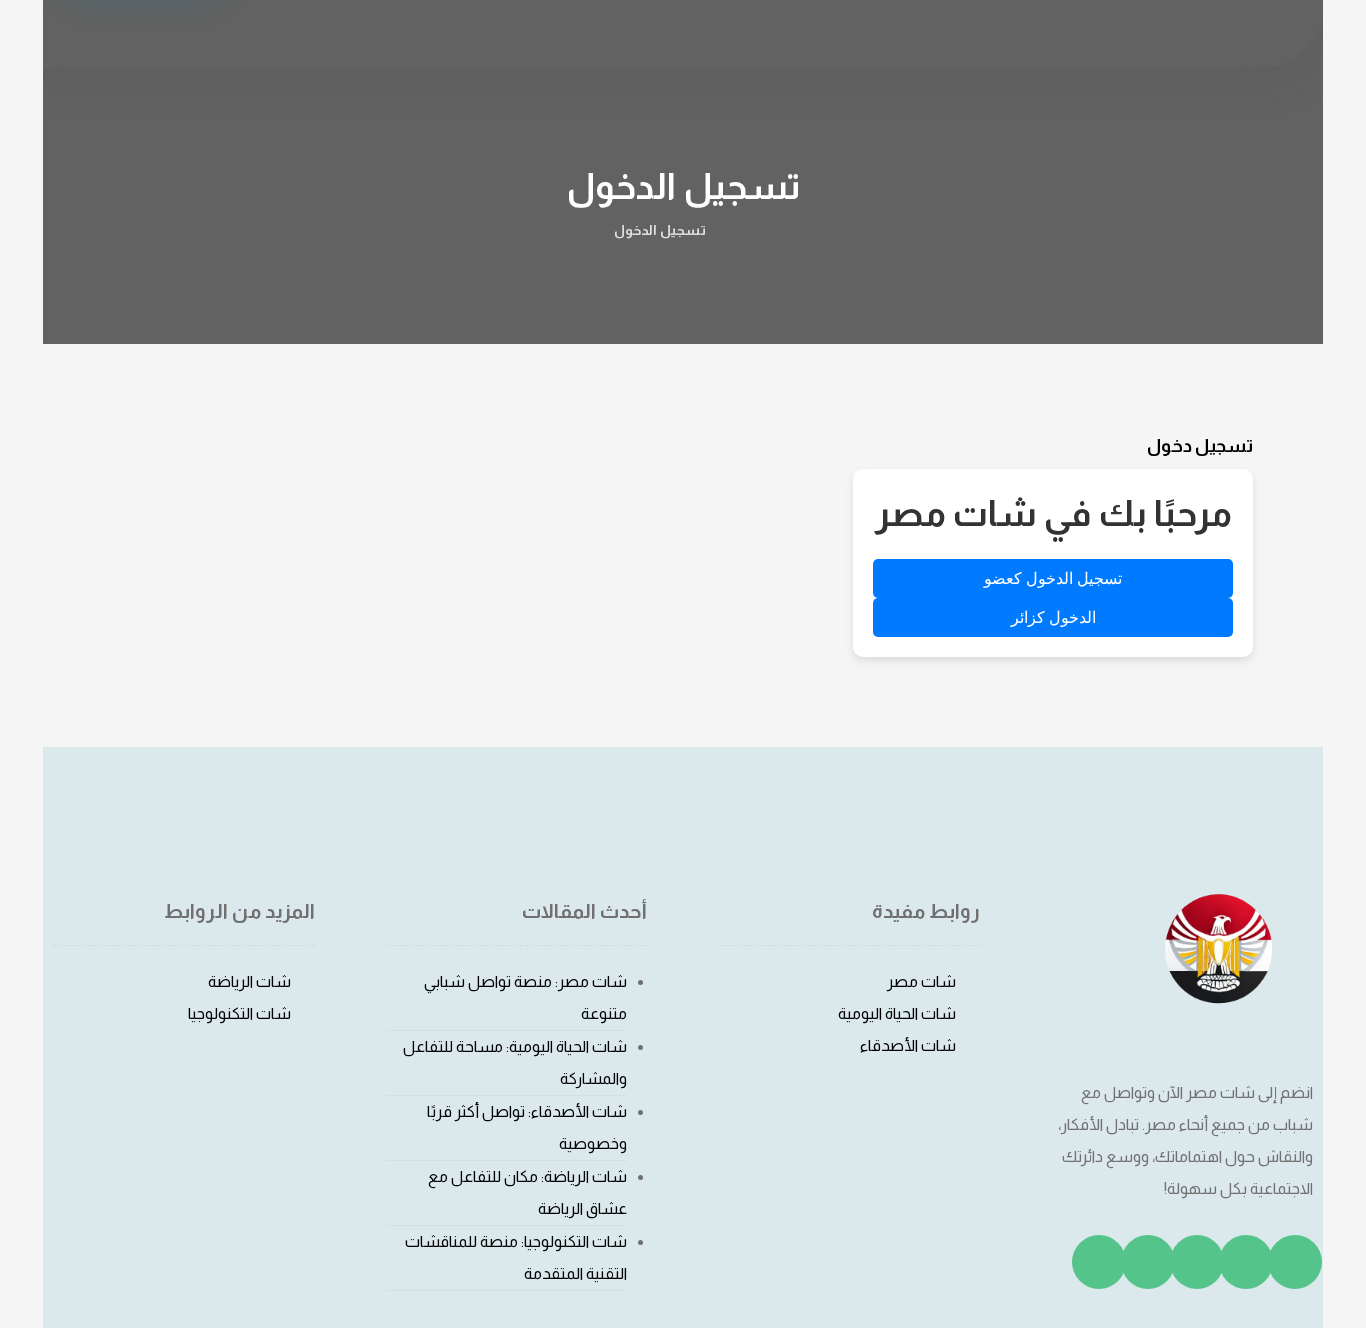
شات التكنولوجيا (239, 1013)
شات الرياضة (249, 981)
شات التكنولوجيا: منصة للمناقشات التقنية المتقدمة (516, 1257)
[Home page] (746, 230)
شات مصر (921, 981)
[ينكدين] (1148, 1262)
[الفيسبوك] (1295, 1262)
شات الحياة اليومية (897, 1013)
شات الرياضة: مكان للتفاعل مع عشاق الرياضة (527, 1192)
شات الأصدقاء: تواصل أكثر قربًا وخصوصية (527, 1127)
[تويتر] (1246, 1262)
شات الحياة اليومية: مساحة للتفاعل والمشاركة (515, 1062)
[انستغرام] (1197, 1262)
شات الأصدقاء (908, 1045)
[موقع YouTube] (1099, 1262)
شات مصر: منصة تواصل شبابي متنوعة (525, 997)
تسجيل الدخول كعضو (1053, 578)
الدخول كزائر (1053, 617)
